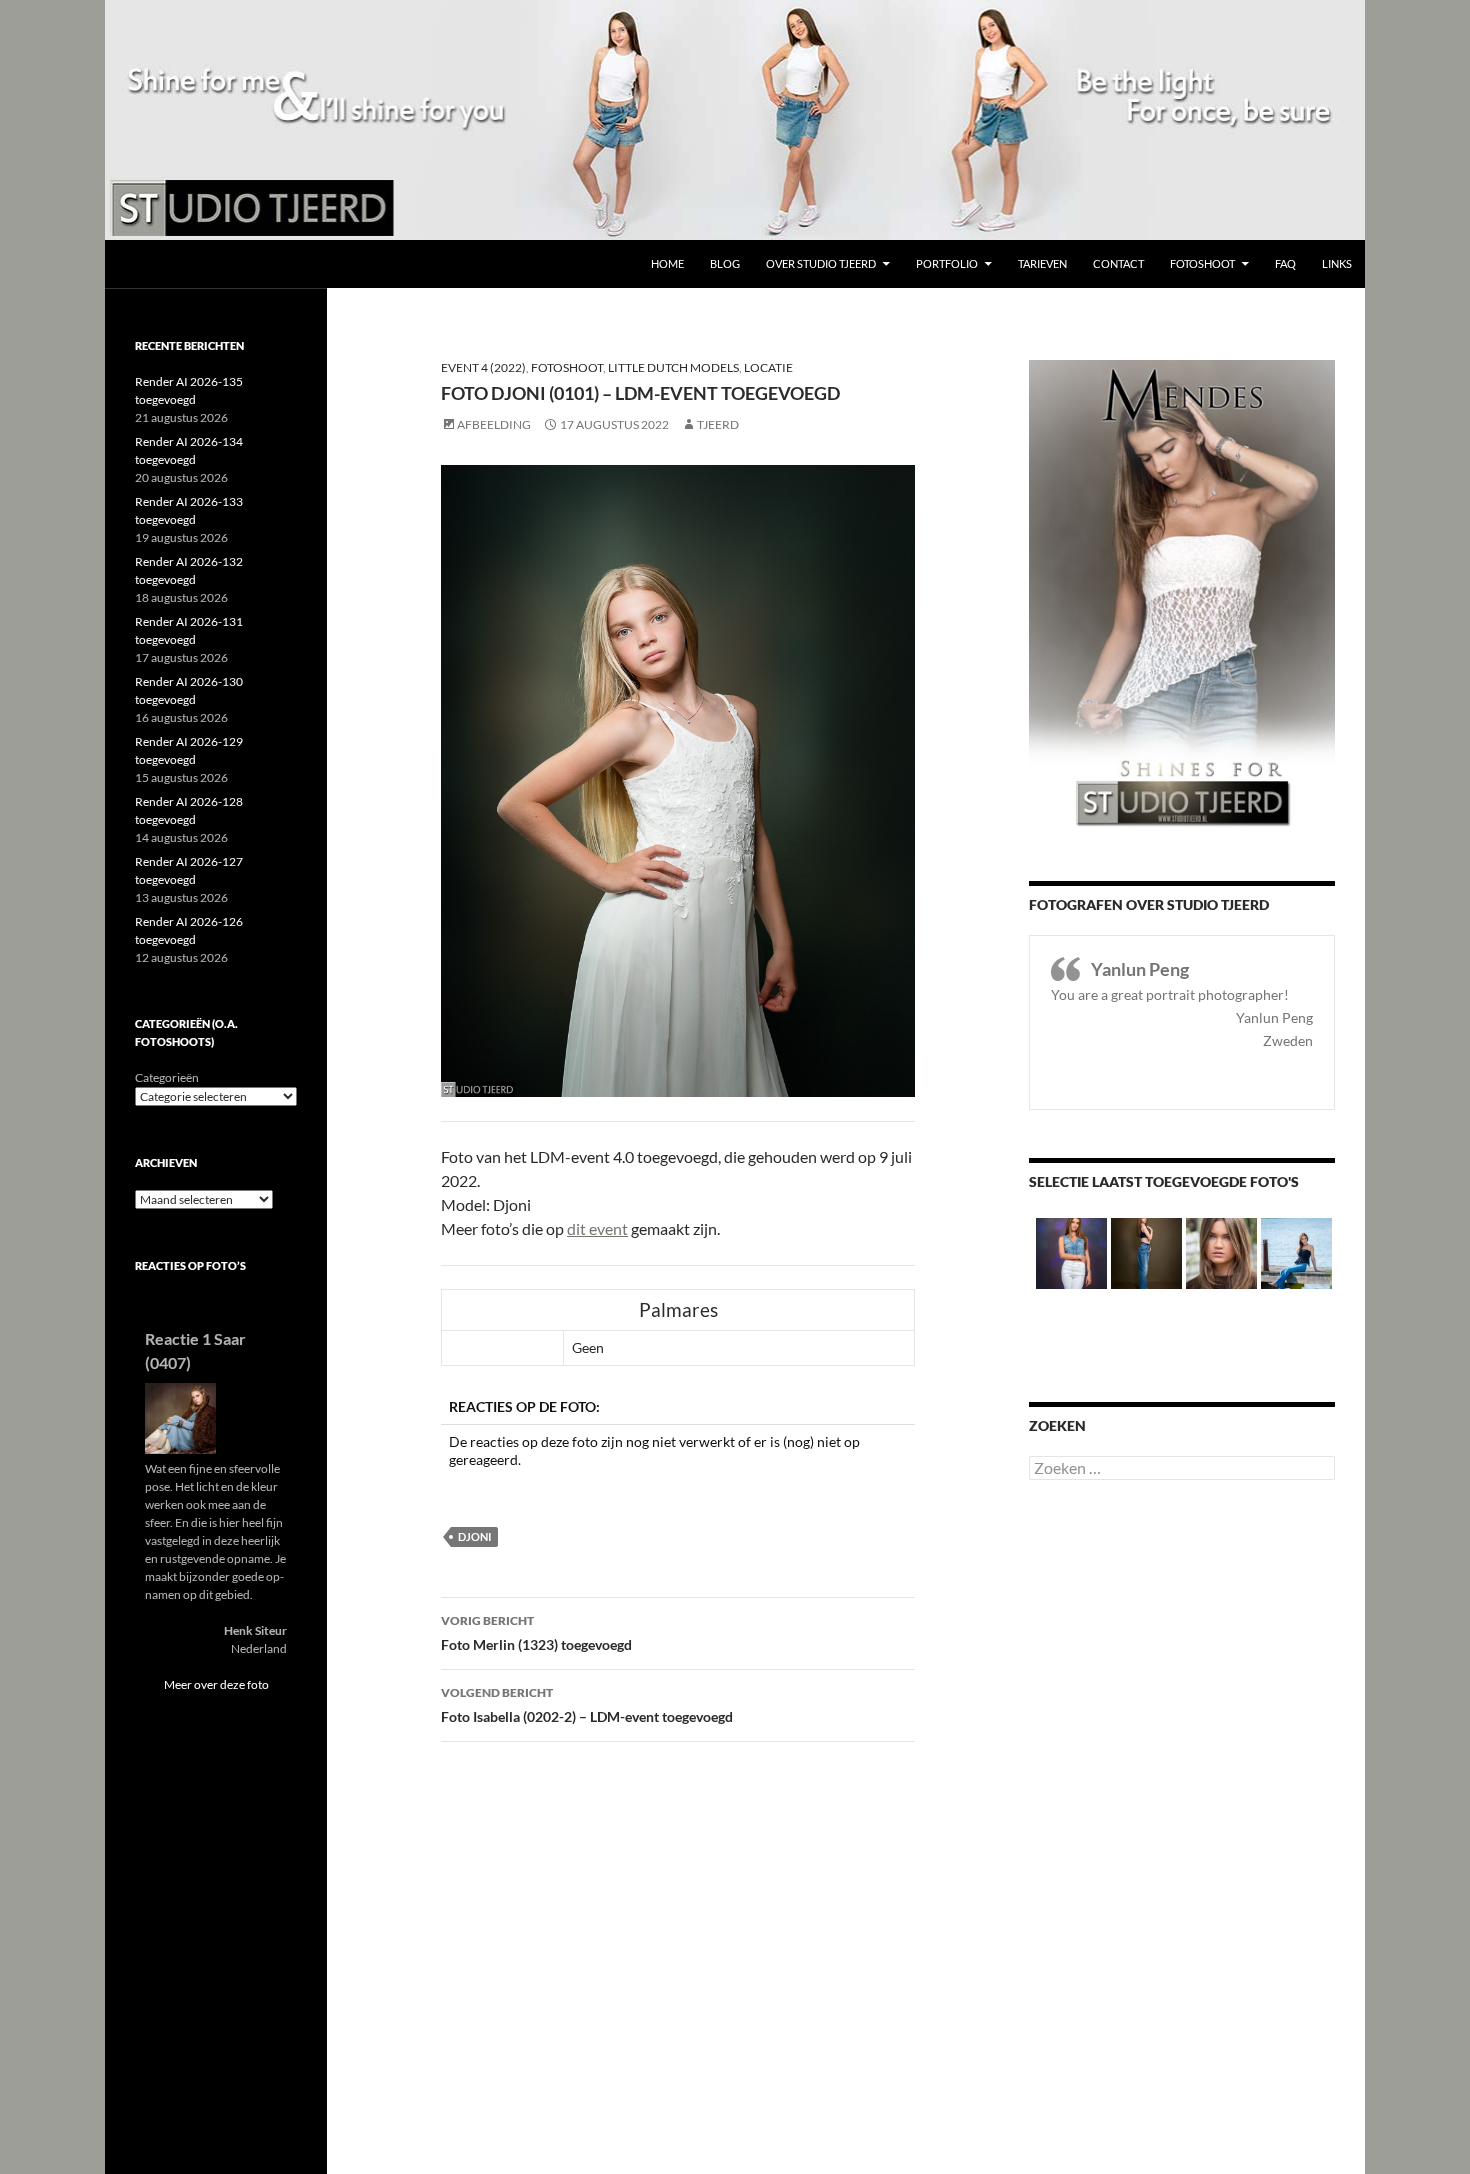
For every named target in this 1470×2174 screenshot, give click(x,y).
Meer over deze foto (216, 1684)
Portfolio (947, 263)
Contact (1118, 263)
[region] (735, 120)
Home (667, 263)
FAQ (1285, 263)
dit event (597, 1228)
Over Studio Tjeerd (821, 263)
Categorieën (167, 1077)
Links (1337, 263)
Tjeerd (718, 424)
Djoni (474, 1536)
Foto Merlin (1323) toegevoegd (536, 1633)
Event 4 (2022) (483, 367)
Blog (725, 263)
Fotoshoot (1202, 263)
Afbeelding (494, 424)
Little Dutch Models (673, 367)
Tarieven (1042, 263)
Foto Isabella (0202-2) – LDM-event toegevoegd (587, 1705)
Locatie (768, 367)
